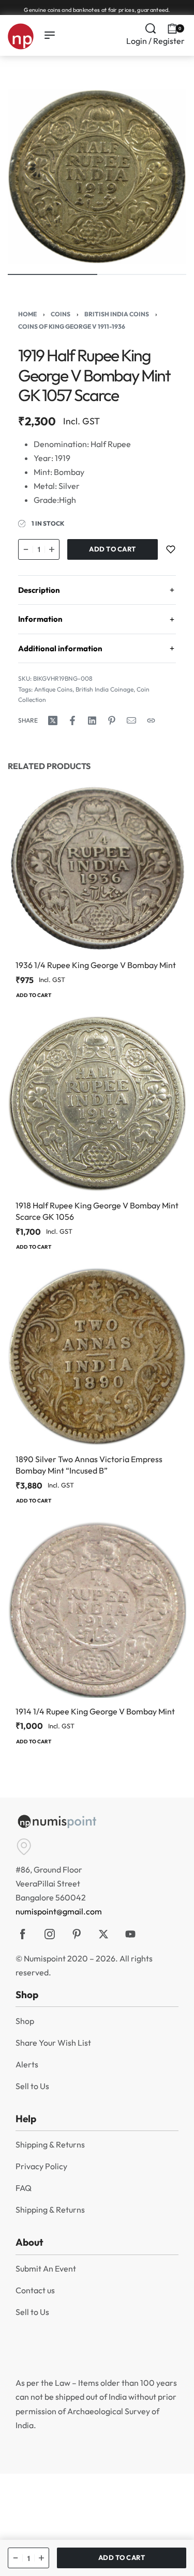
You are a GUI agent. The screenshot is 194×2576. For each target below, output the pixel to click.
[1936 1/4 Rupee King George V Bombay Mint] (97, 868)
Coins (61, 314)
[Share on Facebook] (72, 720)
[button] (34, 996)
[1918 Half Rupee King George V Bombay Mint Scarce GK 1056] (97, 1104)
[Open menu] (50, 35)
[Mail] (131, 720)
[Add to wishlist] (171, 549)
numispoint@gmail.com (59, 1911)
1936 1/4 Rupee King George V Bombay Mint (96, 965)
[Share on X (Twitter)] (53, 720)
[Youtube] (130, 1934)
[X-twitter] (103, 1934)
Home (27, 314)
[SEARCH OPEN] (151, 28)
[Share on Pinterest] (112, 720)
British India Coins (117, 314)
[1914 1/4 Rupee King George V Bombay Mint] (97, 1609)
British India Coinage (105, 689)
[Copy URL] (151, 720)
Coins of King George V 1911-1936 (72, 326)
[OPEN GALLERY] (97, 177)
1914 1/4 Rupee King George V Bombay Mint (95, 1711)
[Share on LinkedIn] (92, 720)
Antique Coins (53, 689)
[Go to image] (53, 274)
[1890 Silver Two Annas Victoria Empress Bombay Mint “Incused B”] (97, 1356)
